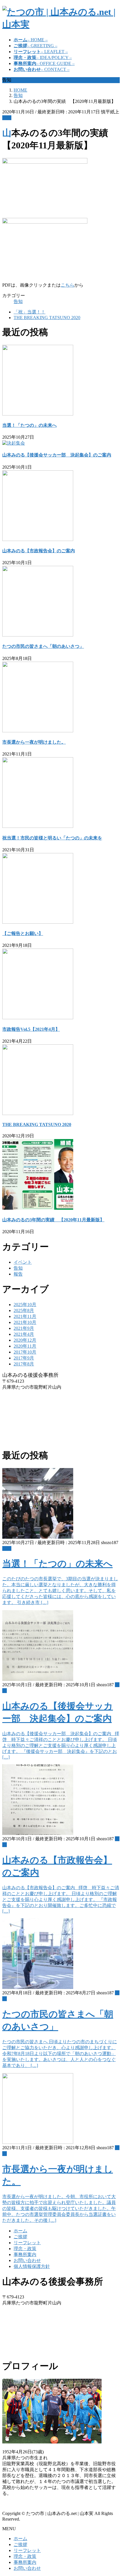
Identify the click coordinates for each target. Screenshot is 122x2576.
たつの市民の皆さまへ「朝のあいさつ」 (43, 646)
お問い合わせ (27, 2260)
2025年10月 (25, 1305)
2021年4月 (24, 1334)
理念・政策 (25, 2249)
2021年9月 (24, 1328)
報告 (18, 1274)
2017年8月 (24, 1364)
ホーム (20, 2231)
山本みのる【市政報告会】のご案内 (39, 551)
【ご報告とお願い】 (23, 933)
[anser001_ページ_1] (38, 922)
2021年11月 (25, 1316)
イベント (23, 1262)
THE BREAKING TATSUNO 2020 (47, 318)
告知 (7, 118)
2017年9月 (24, 1358)
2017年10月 (25, 1352)
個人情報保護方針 (32, 2266)
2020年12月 (25, 1340)
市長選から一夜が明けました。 (34, 742)
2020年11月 (25, 1346)
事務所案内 (25, 2254)
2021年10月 (25, 1322)
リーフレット (27, 2243)
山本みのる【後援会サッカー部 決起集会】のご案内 (57, 455)
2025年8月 (24, 1310)
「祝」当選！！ (30, 312)
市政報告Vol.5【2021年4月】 (31, 1029)
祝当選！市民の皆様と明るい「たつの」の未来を (52, 838)
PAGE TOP (114, 2493)
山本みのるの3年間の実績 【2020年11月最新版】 (53, 1220)
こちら (68, 285)
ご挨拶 (20, 2237)
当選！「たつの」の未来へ (30, 425)
